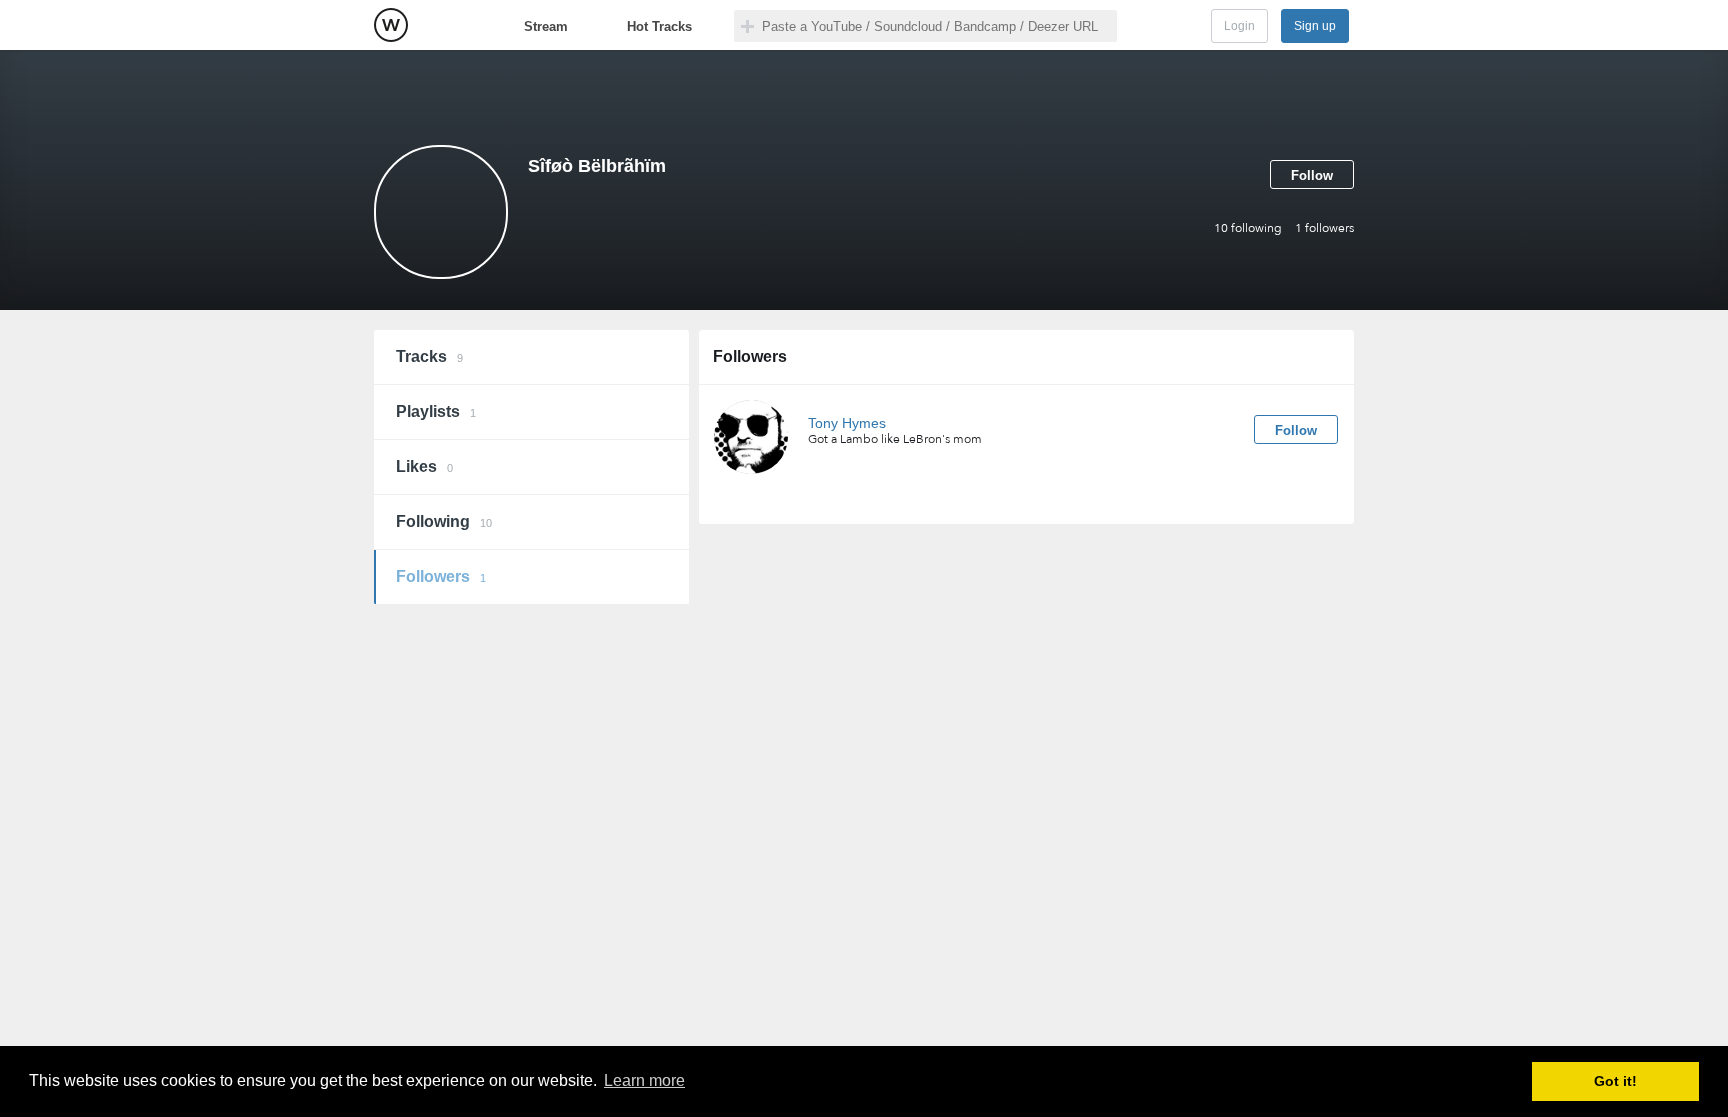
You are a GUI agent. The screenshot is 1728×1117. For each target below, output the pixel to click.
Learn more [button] (644, 1080)
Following (444, 521)
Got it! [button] (1615, 1081)
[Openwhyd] (391, 25)
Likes (424, 466)
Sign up (1315, 26)
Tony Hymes (847, 423)
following (1248, 228)
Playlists (436, 411)
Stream (546, 26)
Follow (1312, 175)
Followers (441, 576)
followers (1324, 228)
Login (1239, 26)
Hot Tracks (659, 26)
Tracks (429, 356)
